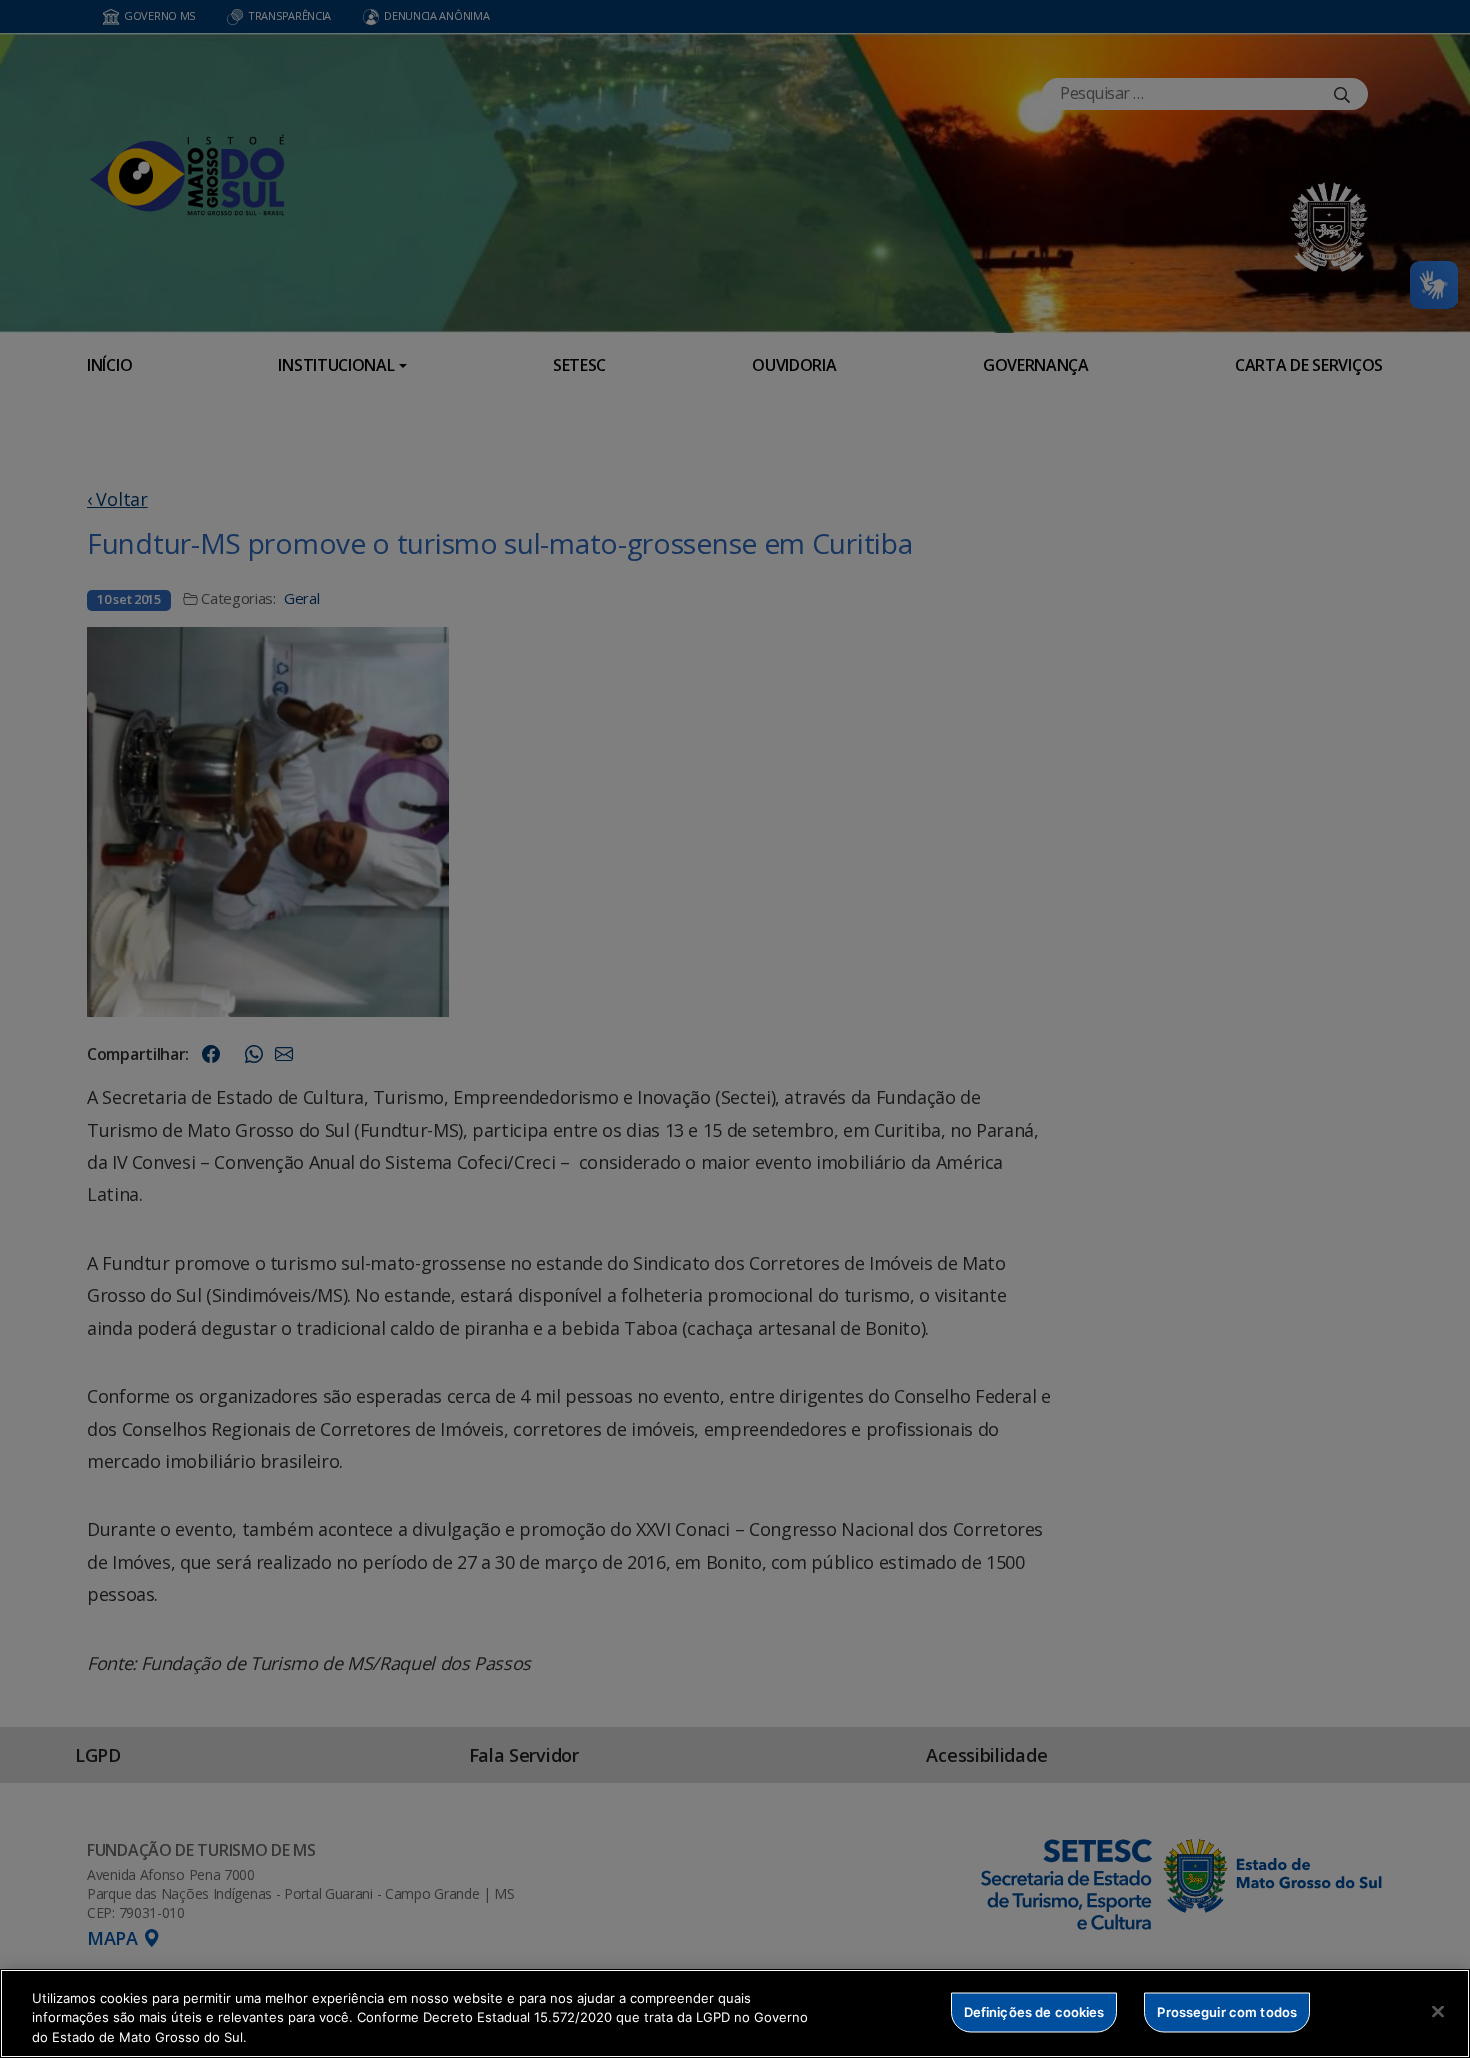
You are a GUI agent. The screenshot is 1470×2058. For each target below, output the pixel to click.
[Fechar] (1438, 2011)
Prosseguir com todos (1227, 2011)
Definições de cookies (1034, 2011)
